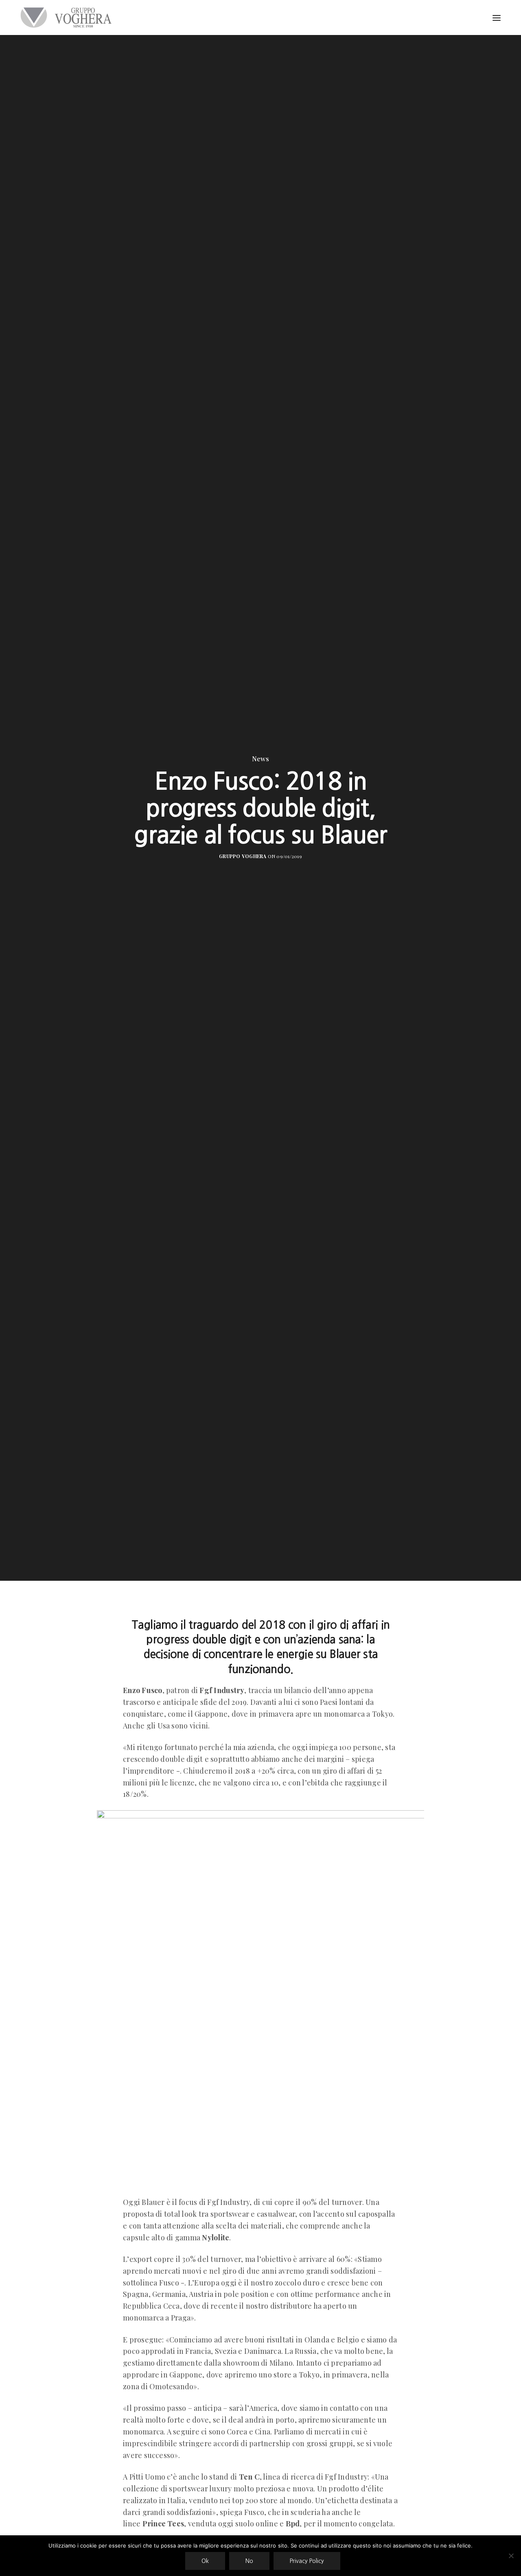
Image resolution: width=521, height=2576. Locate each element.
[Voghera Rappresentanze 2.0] (68, 17)
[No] (511, 2556)
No (249, 2561)
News (260, 759)
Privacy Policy (307, 2561)
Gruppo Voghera (243, 856)
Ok (205, 2561)
